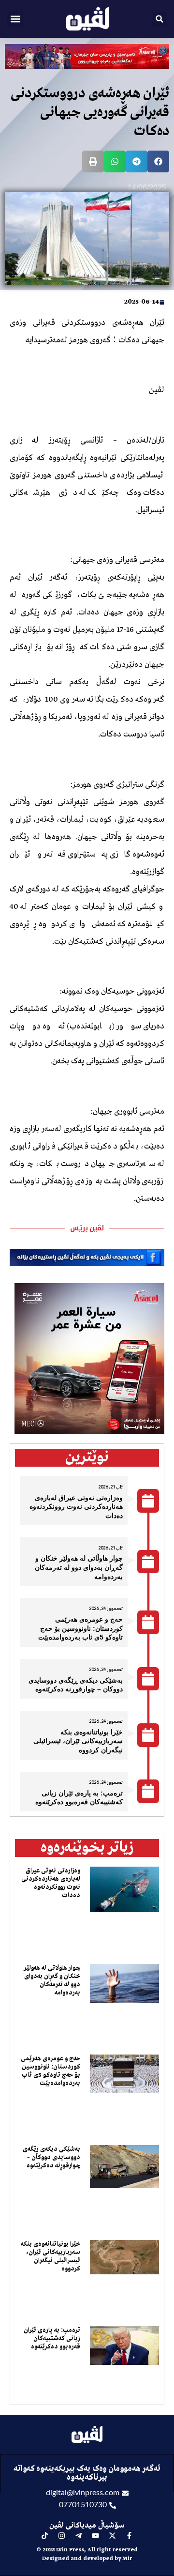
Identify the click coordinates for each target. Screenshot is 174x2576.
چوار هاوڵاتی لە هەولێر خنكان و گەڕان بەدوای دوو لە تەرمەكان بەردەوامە (79, 1567)
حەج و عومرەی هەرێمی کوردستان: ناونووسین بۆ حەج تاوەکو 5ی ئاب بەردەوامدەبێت (80, 1628)
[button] (15, 19)
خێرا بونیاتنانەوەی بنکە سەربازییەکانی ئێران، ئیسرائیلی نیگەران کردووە (78, 1741)
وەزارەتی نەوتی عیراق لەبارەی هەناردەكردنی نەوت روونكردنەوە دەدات (76, 1507)
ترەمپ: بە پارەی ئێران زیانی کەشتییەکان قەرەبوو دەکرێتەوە (52, 2338)
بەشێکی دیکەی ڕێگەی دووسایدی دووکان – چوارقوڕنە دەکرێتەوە (51, 2157)
